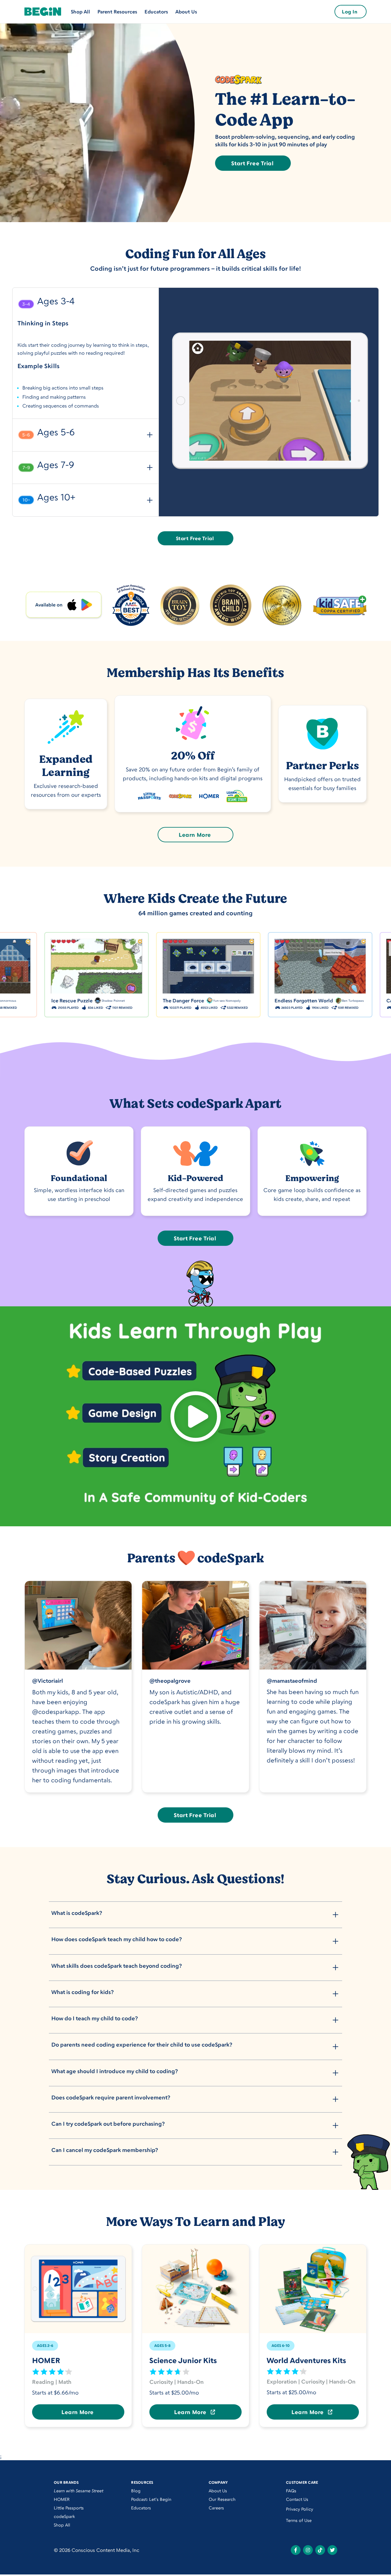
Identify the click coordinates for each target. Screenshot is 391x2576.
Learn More (195, 835)
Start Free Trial (252, 163)
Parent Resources (117, 12)
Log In (350, 12)
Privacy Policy (300, 2509)
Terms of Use (299, 2520)
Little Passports (69, 2508)
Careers (216, 2508)
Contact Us (297, 2499)
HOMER (62, 2499)
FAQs (291, 2491)
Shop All (80, 12)
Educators (156, 12)
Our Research (222, 2499)
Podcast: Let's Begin (151, 2499)
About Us (186, 12)
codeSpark (64, 2516)
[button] (86, 303)
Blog (136, 2491)
